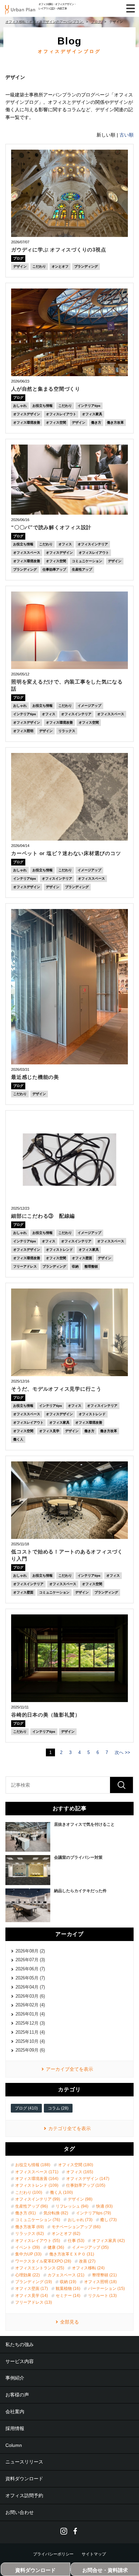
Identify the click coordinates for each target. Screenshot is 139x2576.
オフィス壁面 (82, 1258)
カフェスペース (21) (66, 2275)
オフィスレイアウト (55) (38, 2241)
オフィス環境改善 (27, 422)
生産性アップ (82, 569)
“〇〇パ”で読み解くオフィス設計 (51, 527)
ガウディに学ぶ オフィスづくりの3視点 (59, 250)
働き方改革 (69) (30, 2227)
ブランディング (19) (34, 2282)
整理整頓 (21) (104, 2275)
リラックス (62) (30, 2234)
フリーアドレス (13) (34, 2302)
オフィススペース (27, 553)
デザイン (20, 266)
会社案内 (15, 2412)
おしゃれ (20, 406)
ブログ (18, 258)
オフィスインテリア (93, 544)
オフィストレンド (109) (37, 2185)
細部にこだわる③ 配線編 (43, 1216)
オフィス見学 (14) (32, 2296)
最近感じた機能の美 (35, 1077)
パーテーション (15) (106, 2289)
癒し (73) (108, 2220)
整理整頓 (91, 1266)
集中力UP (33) (28, 2254)
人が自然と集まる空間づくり (46, 389)
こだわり (39, 266)
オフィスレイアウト (61, 414)
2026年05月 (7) (30, 1978)
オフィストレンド (59, 1250)
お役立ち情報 (43, 406)
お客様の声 (17, 2395)
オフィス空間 (56, 422)
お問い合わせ (20, 2512)
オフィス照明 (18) (100, 2282)
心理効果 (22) (27, 2275)
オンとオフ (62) (66, 2234)
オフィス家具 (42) (108, 2241)
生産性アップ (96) (32, 2206)
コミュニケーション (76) (38, 2220)
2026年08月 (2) (30, 1951)
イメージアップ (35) (90, 2247)
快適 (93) (104, 2206)
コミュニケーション (87, 561)
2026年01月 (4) (30, 2014)
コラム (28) (58, 2108)
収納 (75, 1266)
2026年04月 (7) (30, 1987)
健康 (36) (56, 2247)
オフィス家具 (92, 414)
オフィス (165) (80, 2172)
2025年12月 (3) (30, 2023)
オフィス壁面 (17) (32, 2289)
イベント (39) (27, 2247)
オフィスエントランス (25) (40, 2268)
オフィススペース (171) (37, 2172)
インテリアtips (89, 406)
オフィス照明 (23, 731)
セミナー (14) (68, 2296)
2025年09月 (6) (30, 2050)
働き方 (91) (25, 2213)
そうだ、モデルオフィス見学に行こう (56, 1389)
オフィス (65, 544)
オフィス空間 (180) (76, 2165)
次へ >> (122, 1752)
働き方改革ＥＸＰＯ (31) (72, 2254)
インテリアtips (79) (93, 2213)
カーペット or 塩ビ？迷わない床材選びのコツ (66, 853)
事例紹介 (15, 2378)
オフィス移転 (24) (88, 2268)
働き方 (96, 422)
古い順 (127, 135)
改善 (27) (87, 2261)
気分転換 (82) (56, 2213)
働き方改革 (115, 422)
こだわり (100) (29, 2192)
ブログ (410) (26, 2108)
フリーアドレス (25, 1266)
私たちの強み (20, 2344)
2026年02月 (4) (30, 2005)
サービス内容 (20, 2361)
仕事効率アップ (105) (86, 2185)
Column (14, 2445)
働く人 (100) (61, 2192)
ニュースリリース (24, 2462)
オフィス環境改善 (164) (37, 2179)
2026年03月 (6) (30, 1996)
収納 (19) (68, 2282)
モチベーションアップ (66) (76, 2227)
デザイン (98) (80, 2199)
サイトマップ (94, 2554)
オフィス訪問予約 (24, 2495)
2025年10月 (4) (30, 2041)
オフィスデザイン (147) (88, 2179)
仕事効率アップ (54, 569)
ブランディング (86, 266)
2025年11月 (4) (30, 2032)
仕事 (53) (76, 2241)
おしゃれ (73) (80, 2220)
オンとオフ (60, 266)
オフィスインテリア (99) (38, 2199)
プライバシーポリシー (53, 2554)
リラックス (67, 731)
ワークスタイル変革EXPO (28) (43, 2261)
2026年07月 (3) (30, 1960)
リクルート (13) (102, 2296)
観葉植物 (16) (68, 2289)
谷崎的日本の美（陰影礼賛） (46, 1715)
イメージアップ (89, 706)
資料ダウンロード (24, 2479)
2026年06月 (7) (30, 1969)
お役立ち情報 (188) (33, 2165)
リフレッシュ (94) (72, 2206)
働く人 (18, 1439)
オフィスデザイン (27, 414)
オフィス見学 (49, 1431)
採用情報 (15, 2428)
